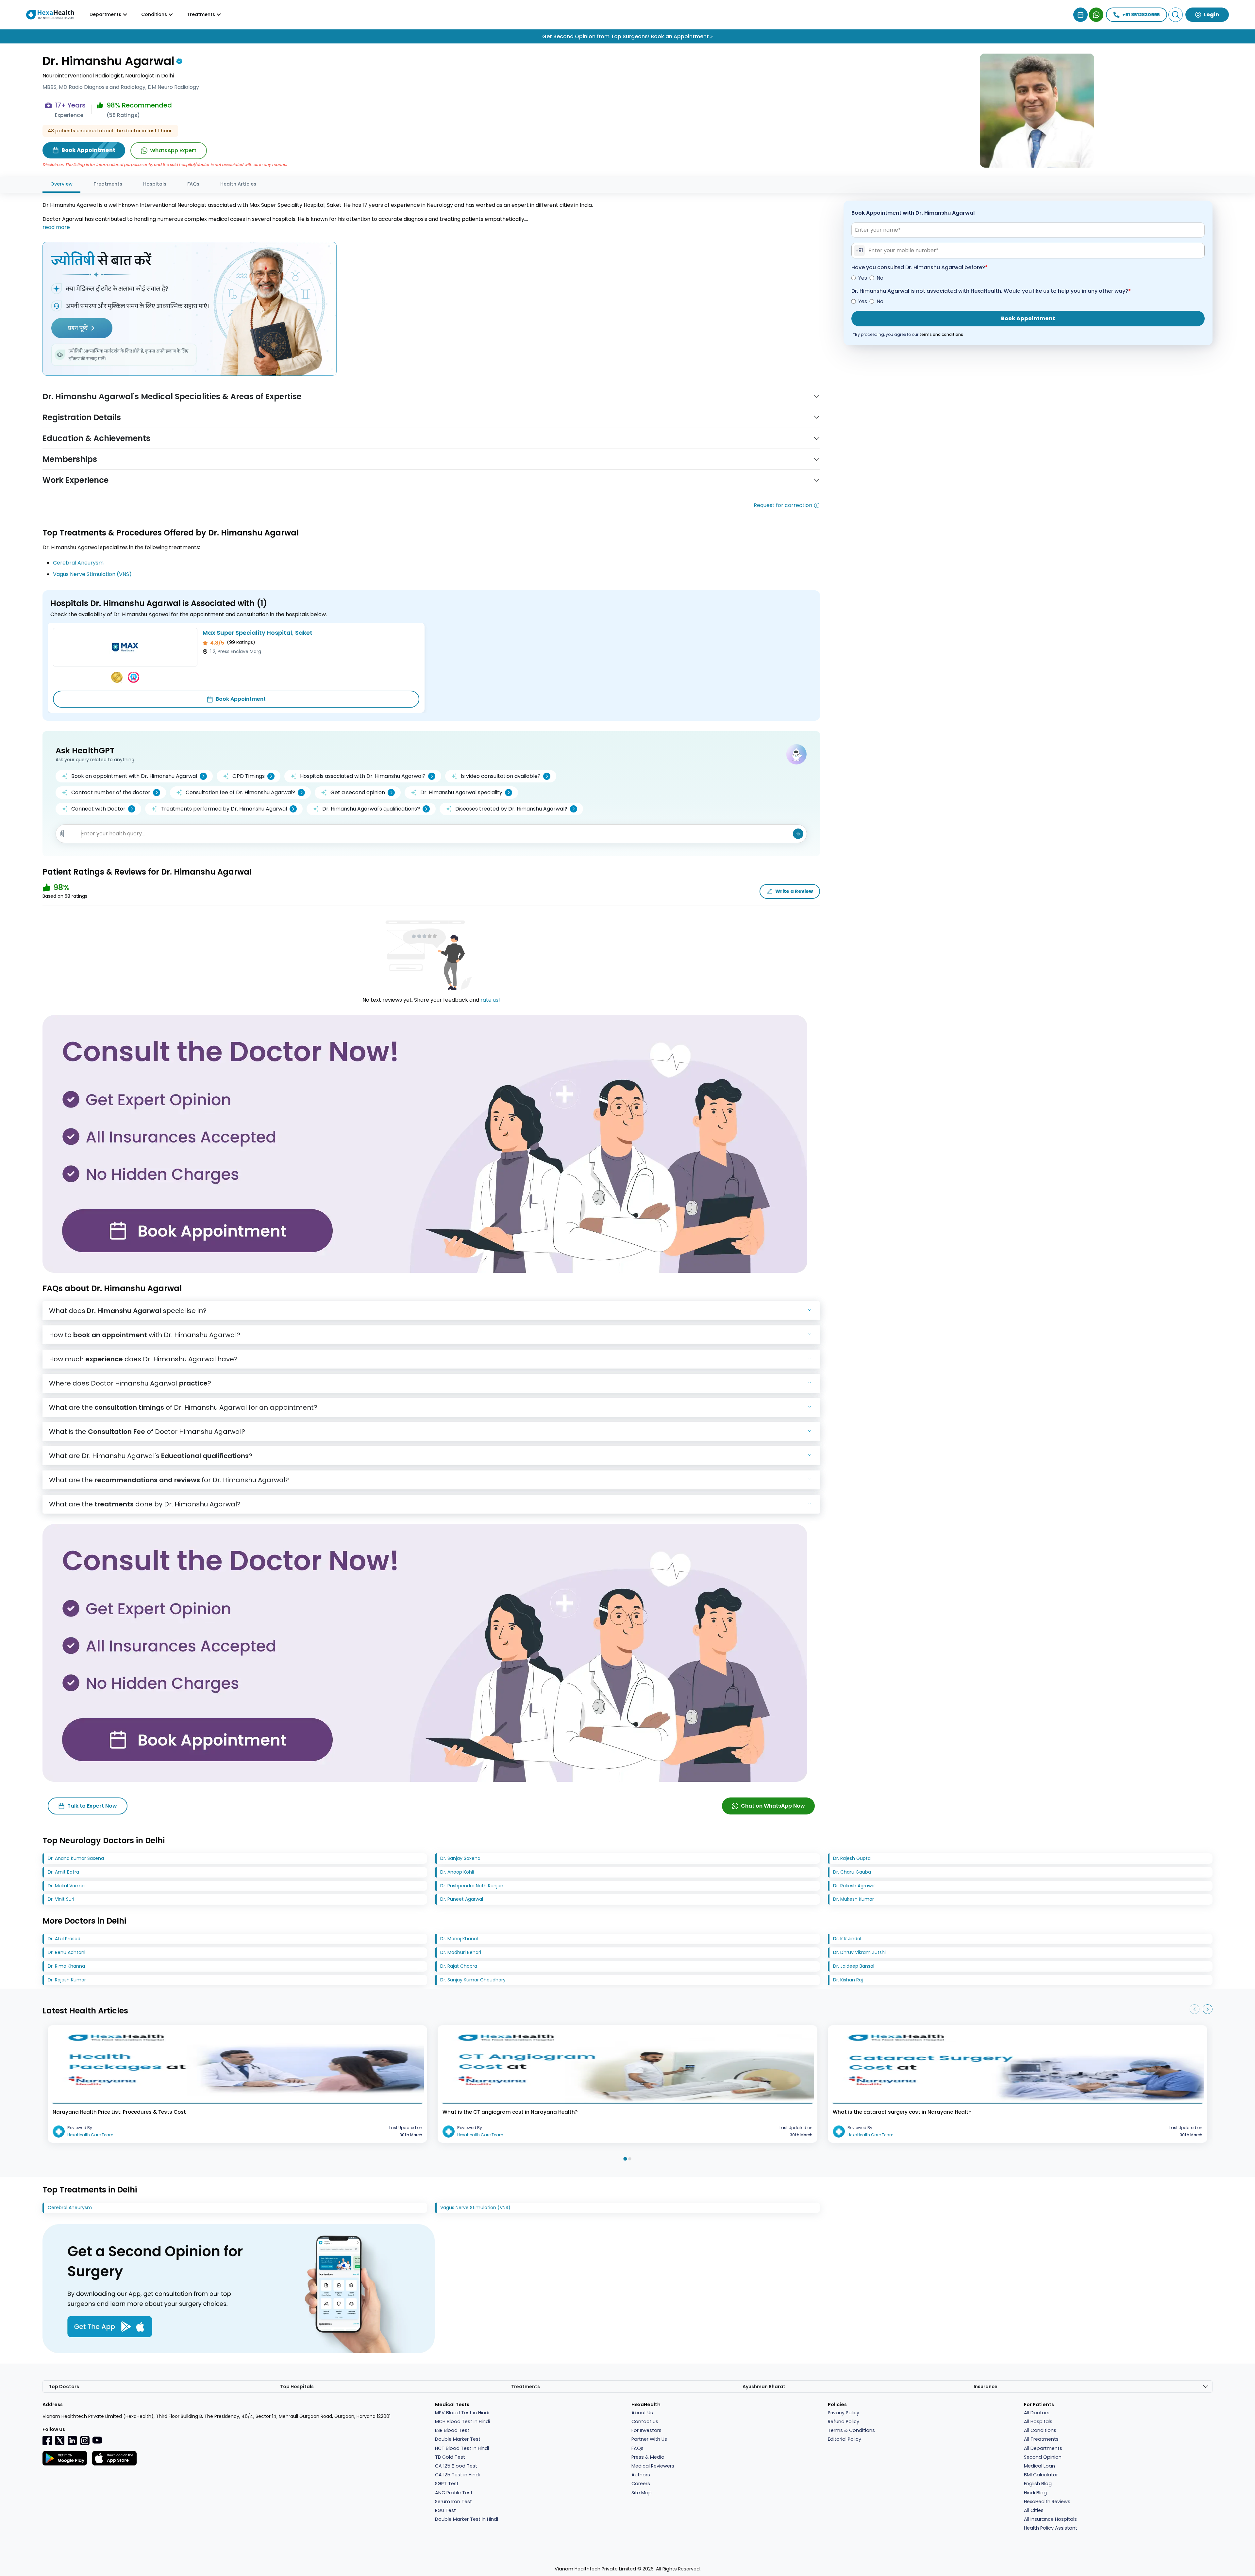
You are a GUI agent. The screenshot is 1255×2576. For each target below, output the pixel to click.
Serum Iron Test (453, 2502)
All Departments (1043, 2448)
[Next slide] (1208, 2009)
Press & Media (648, 2457)
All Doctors (1037, 2413)
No (880, 278)
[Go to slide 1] (625, 2159)
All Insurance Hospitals (1050, 2519)
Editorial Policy (845, 2439)
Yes (863, 278)
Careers (641, 2484)
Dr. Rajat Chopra (459, 1966)
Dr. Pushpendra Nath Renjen (472, 1886)
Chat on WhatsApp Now (773, 1806)
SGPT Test (447, 2484)
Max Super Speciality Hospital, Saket (258, 633)
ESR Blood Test (452, 2430)
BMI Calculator (1041, 2475)
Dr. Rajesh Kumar (67, 1980)
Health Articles (238, 184)
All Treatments (1041, 2439)
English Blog (1038, 2484)
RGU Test (445, 2510)
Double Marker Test (458, 2439)
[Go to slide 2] (630, 2159)
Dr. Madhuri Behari (461, 1952)
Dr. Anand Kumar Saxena (76, 1858)
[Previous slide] (1195, 2009)
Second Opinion (1043, 2457)
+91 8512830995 (1141, 15)
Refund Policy (844, 2421)
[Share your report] (62, 834)
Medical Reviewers (653, 2466)
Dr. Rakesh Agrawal (854, 1886)
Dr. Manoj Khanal (459, 1939)
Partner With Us (649, 2439)
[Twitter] (60, 2440)
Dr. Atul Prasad (64, 1939)
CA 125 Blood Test (456, 2466)
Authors (641, 2475)
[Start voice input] (798, 834)
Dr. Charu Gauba (852, 1872)
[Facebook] (47, 2440)
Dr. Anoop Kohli (457, 1872)
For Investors (646, 2430)
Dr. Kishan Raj (848, 1980)
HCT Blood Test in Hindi (462, 2448)
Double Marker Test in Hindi (467, 2519)
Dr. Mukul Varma (66, 1886)
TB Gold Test (450, 2457)
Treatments (108, 184)
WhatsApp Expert (173, 150)
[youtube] (97, 2440)
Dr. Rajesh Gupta (852, 1858)
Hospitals (155, 184)
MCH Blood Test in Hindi (462, 2421)
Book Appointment (241, 699)
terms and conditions (941, 334)
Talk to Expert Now (92, 1806)
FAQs (193, 184)
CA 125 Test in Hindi (457, 2475)
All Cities (1034, 2510)
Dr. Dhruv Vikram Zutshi (859, 1952)
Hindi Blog (1035, 2493)
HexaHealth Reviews (1047, 2502)
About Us (642, 2413)
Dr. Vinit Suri (61, 1899)
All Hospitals (1038, 2421)
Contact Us (645, 2421)
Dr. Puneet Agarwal (462, 1899)
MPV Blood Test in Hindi (462, 2413)
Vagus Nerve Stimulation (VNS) (92, 574)
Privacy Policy (844, 2413)
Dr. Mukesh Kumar (853, 1899)
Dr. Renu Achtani (67, 1952)
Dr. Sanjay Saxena (460, 1858)
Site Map (642, 2493)
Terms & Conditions (851, 2430)
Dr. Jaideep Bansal (854, 1966)
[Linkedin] (72, 2440)
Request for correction (783, 505)
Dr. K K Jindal (847, 1939)
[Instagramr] (85, 2440)
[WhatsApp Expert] (1096, 15)
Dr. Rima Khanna (66, 1966)
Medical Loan (1039, 2466)
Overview (61, 184)
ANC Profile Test (454, 2493)
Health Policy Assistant (1051, 2528)
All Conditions (1040, 2430)
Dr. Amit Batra (63, 1872)
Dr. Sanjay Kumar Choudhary (473, 1980)
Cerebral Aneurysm (78, 563)
